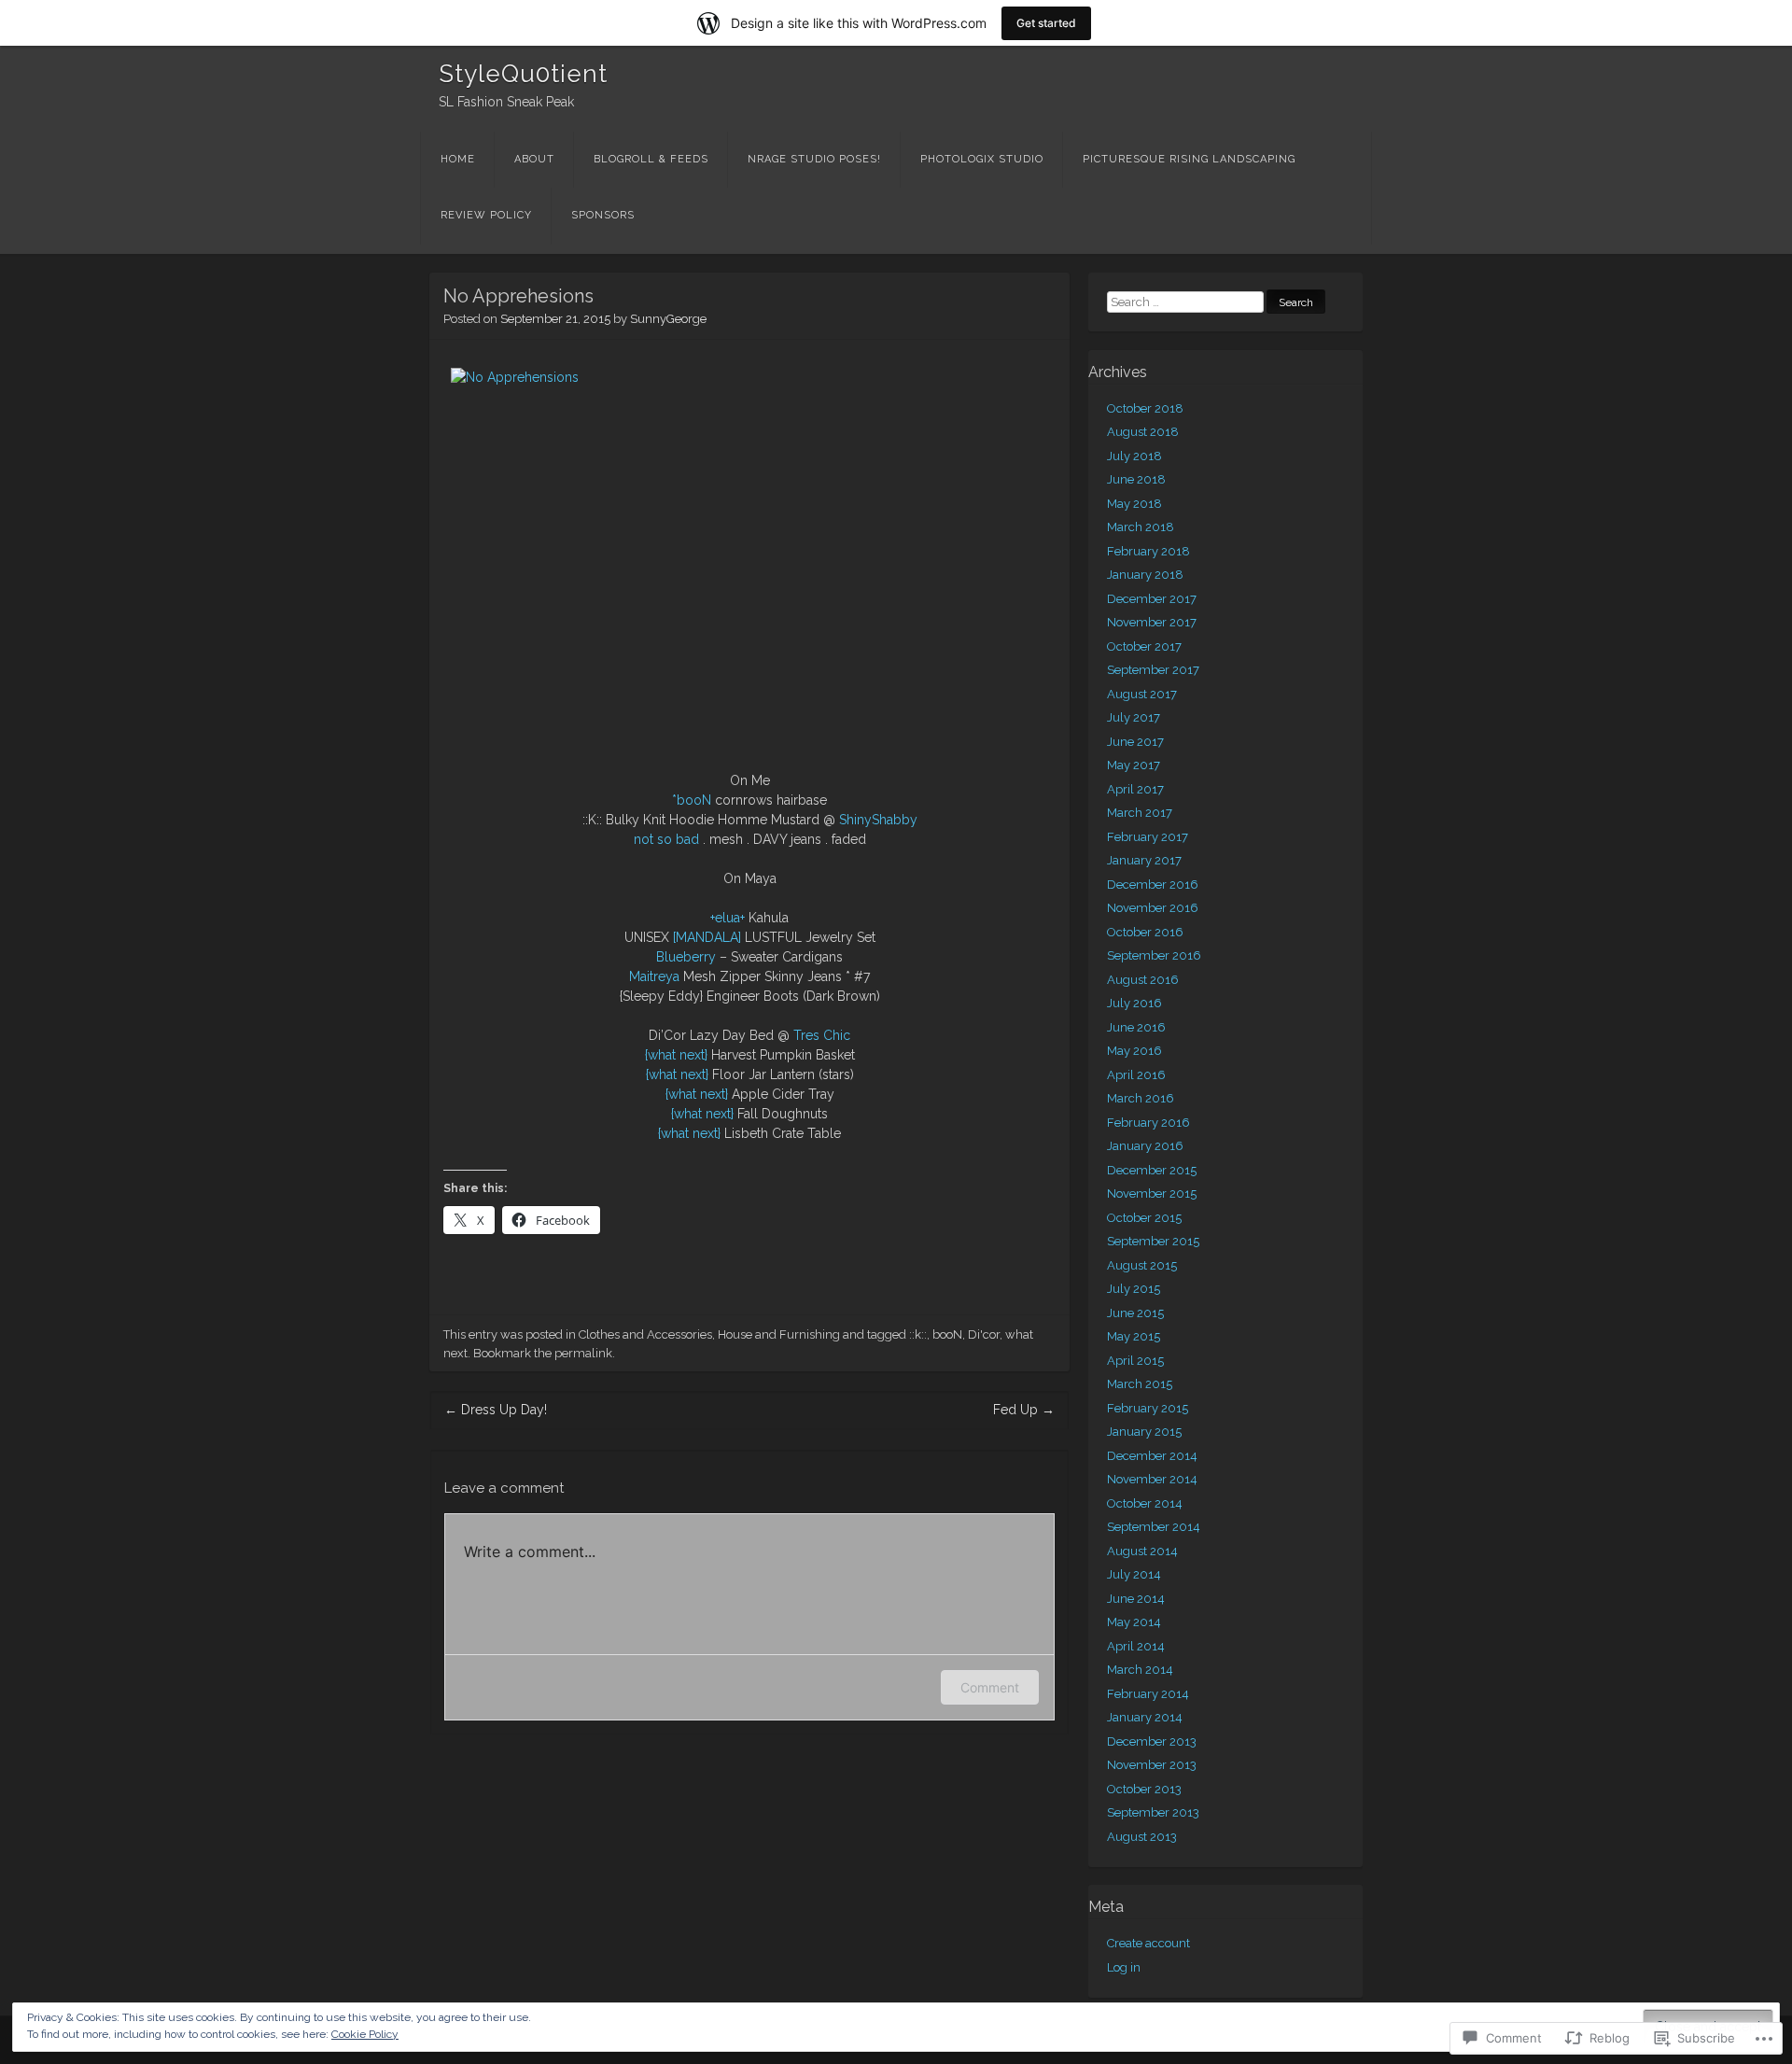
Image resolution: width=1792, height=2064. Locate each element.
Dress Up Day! (496, 1410)
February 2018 (1148, 551)
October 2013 (1144, 1789)
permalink (583, 1353)
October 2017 (1144, 646)
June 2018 (1136, 479)
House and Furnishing (779, 1334)
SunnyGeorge (668, 319)
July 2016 (1134, 1003)
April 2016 (1136, 1075)
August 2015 (1142, 1265)
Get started (1046, 23)
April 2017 (1135, 789)
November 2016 (1153, 908)
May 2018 (1134, 504)
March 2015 (1140, 1384)
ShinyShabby (878, 820)
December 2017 (1152, 599)
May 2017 (1134, 765)
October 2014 (1145, 1503)
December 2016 (1153, 885)
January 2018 (1145, 575)
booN (947, 1334)
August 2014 (1142, 1551)
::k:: (918, 1334)
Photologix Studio (982, 159)
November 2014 (1152, 1479)
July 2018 (1134, 456)
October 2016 (1145, 932)
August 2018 (1143, 432)
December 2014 (1152, 1456)
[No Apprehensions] (749, 560)
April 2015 (1135, 1361)
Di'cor (984, 1334)
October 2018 (1145, 408)
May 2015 (1134, 1336)
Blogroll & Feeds (651, 159)
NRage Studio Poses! (814, 159)
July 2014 (1134, 1574)
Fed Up (1024, 1410)
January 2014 (1145, 1717)
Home (458, 159)
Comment (990, 1687)
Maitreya (654, 976)
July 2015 (1134, 1289)
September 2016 (1154, 955)
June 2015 (1135, 1313)
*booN (692, 800)
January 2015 (1144, 1432)
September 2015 (1153, 1241)
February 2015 (1148, 1408)
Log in (1124, 1967)
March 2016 (1141, 1098)
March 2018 (1141, 527)
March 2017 (1140, 813)
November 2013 (1152, 1765)
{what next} (676, 1055)
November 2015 (1152, 1193)
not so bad (666, 839)
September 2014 (1154, 1527)
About (534, 159)
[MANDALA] (707, 937)
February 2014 (1148, 1694)
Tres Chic (822, 1035)
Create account (1148, 1943)
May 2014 (1134, 1622)
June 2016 (1136, 1027)
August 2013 (1142, 1837)
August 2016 (1143, 980)
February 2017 (1148, 837)
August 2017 (1142, 694)
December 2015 (1152, 1170)
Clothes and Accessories (645, 1334)
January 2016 (1145, 1146)
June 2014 (1136, 1599)
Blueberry (686, 957)
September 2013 (1153, 1812)
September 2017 (1153, 670)
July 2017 (1134, 717)
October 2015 (1144, 1218)
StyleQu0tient (523, 74)
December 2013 (1152, 1741)
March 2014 (1140, 1670)
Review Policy (486, 215)
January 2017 (1144, 860)
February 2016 (1148, 1123)
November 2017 (1152, 622)
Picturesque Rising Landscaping (1189, 159)
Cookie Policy (365, 2034)
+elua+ (728, 918)
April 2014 (1136, 1646)
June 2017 (1135, 742)
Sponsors (603, 215)
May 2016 (1134, 1051)
